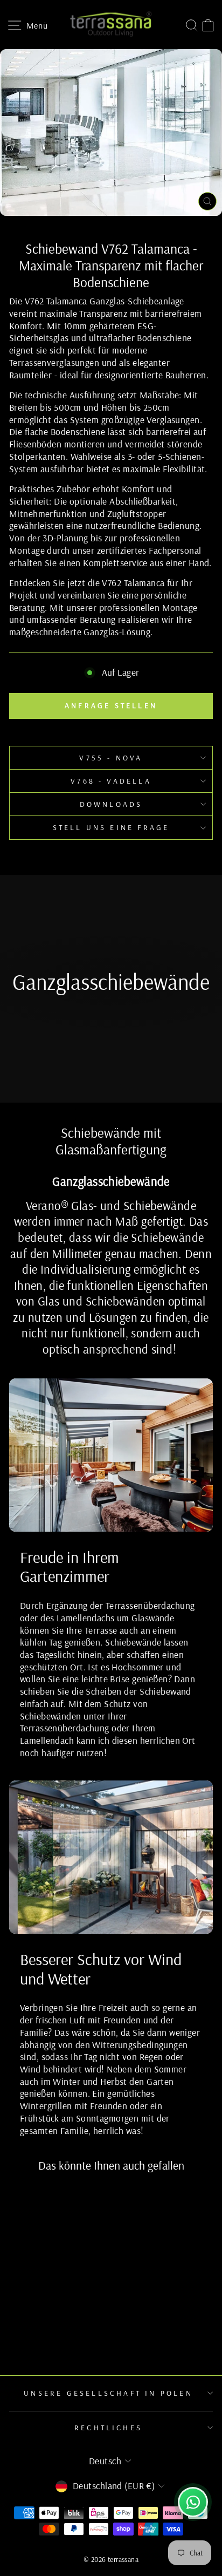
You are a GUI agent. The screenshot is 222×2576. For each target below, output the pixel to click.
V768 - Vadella (111, 781)
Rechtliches (108, 2428)
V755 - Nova (111, 758)
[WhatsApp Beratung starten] (193, 2502)
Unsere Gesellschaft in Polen (108, 2393)
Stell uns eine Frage (111, 827)
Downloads (111, 804)
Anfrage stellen (111, 705)
